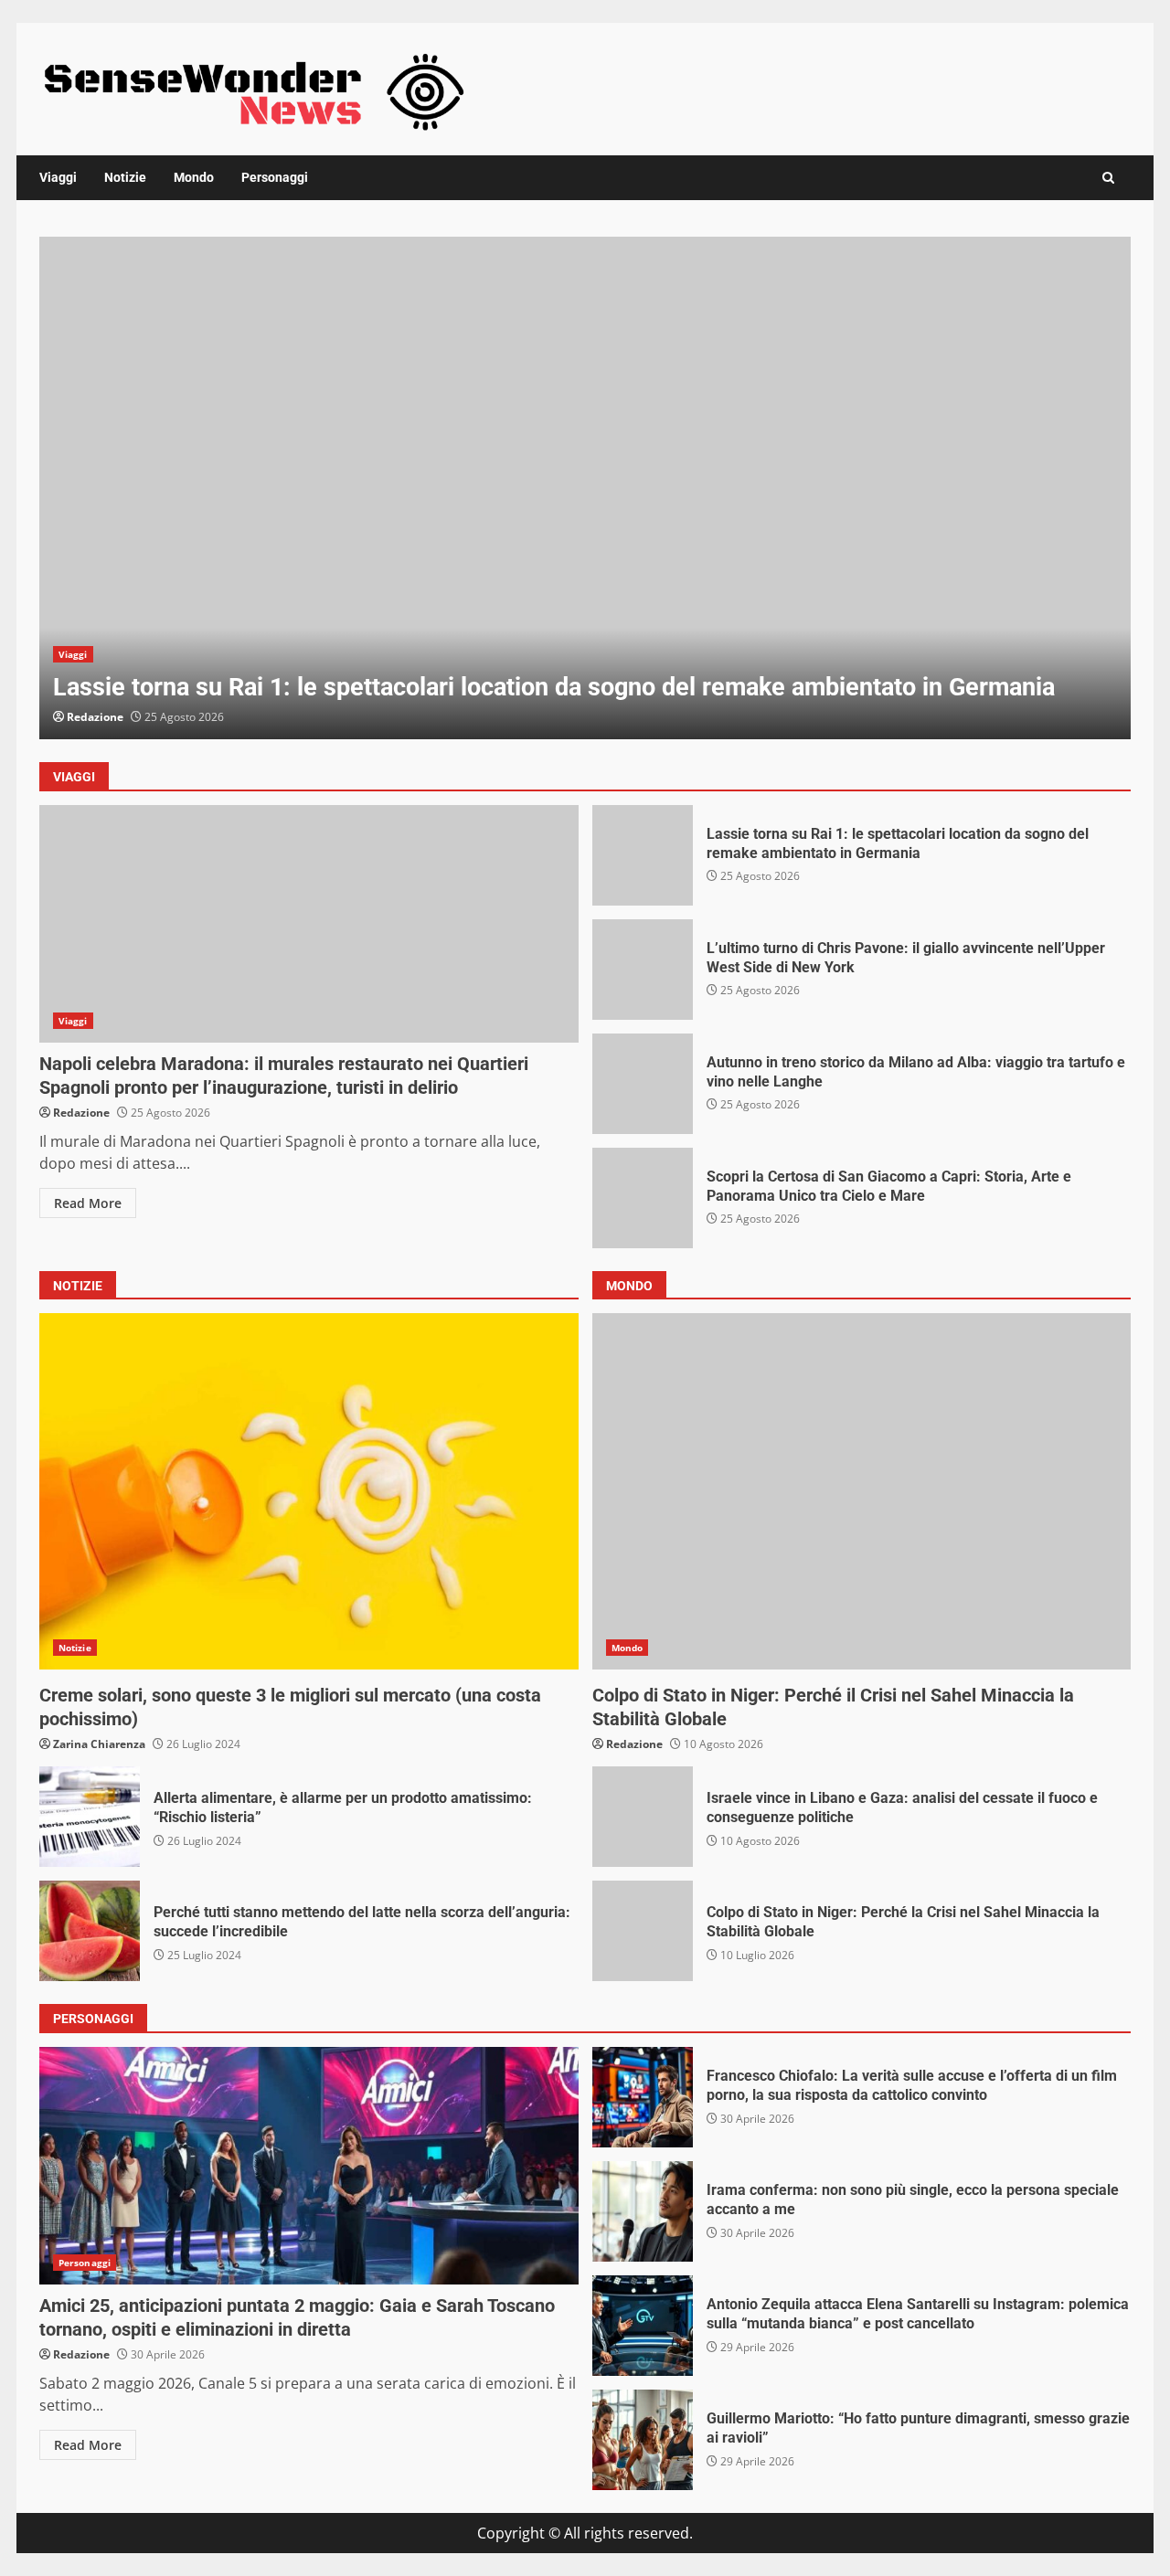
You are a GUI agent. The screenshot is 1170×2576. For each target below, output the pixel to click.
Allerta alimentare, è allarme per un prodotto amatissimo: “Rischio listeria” (90, 1817)
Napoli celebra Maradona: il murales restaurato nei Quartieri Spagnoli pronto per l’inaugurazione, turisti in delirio (309, 924)
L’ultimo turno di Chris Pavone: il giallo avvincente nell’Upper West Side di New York (643, 970)
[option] (585, 488)
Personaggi (275, 177)
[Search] (1108, 178)
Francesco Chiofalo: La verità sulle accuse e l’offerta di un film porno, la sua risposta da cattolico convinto (643, 2097)
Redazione (95, 717)
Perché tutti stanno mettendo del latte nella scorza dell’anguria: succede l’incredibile (90, 1931)
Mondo (194, 177)
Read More (88, 1203)
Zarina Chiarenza (99, 1744)
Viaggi (58, 177)
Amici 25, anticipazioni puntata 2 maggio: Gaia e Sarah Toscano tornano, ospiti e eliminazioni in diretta (309, 2166)
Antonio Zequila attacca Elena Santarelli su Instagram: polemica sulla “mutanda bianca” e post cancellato (643, 2326)
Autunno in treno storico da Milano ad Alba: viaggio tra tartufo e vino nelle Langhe (643, 1084)
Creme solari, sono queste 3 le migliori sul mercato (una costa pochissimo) (309, 1491)
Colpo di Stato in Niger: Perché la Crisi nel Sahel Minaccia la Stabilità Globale (643, 1931)
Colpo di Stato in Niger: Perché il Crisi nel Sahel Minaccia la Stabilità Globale (862, 1491)
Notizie (125, 177)
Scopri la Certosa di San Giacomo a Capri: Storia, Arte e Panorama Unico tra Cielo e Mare (643, 1198)
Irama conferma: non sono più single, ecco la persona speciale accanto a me (643, 2211)
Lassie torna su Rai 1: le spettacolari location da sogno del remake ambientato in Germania (585, 488)
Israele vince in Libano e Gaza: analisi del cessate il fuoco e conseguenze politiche (643, 1817)
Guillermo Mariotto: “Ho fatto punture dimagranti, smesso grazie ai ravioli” (643, 2440)
